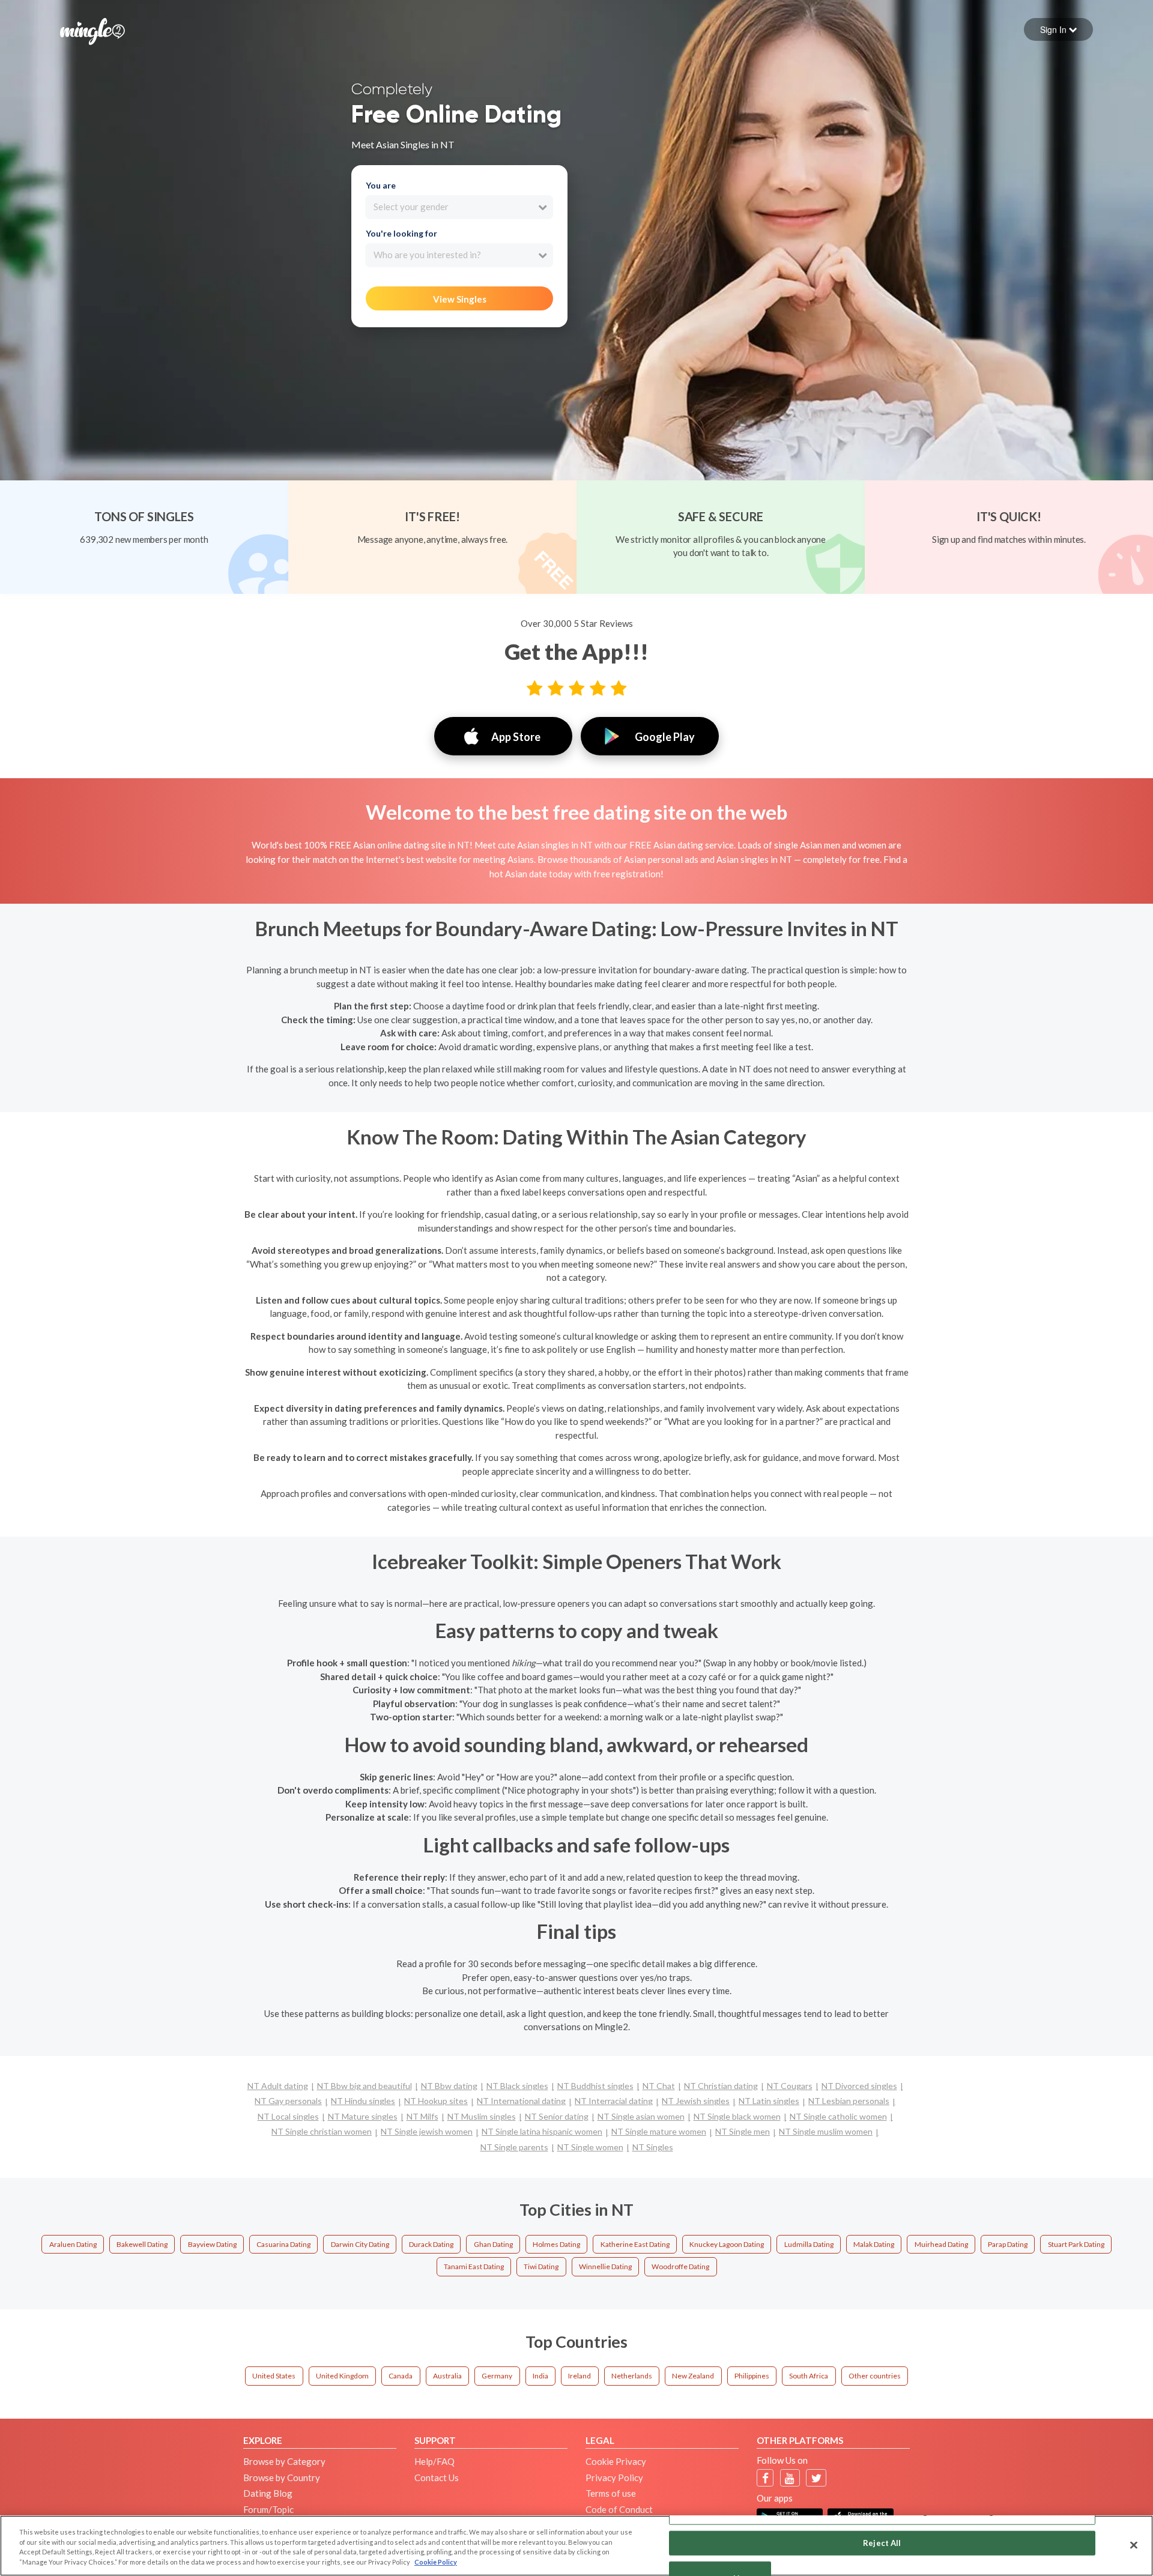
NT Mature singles (363, 2116)
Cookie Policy (436, 2562)
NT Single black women (737, 2116)
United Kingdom (342, 2376)
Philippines (752, 2376)
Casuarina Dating (283, 2244)
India (540, 2376)
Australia (447, 2376)
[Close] (1134, 2545)
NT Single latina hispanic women (542, 2131)
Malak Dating (874, 2244)
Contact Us (437, 2478)
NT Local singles (288, 2116)
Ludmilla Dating (809, 2244)
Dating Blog (268, 2493)
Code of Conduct (619, 2509)
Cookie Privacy (616, 2461)
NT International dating (521, 2101)
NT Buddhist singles (595, 2086)
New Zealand (693, 2376)
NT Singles (653, 2147)
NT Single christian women (322, 2131)
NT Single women (590, 2147)
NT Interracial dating (614, 2101)
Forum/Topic (268, 2509)
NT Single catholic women (838, 2116)
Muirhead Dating (941, 2244)
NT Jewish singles (696, 2101)
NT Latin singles (769, 2101)
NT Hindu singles (363, 2101)
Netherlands (632, 2376)
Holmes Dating (556, 2244)
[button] (1058, 29)
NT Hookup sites (436, 2101)
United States (274, 2376)
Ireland (580, 2376)
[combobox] (459, 207)
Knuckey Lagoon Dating (727, 2244)
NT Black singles (517, 2086)
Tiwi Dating (541, 2266)
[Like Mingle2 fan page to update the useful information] (765, 2478)
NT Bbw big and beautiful (365, 2086)
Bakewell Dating (142, 2244)
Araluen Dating (73, 2244)
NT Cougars (790, 2086)
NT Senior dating (557, 2116)
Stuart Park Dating (1076, 2244)
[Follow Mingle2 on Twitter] (816, 2478)
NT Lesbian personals (849, 2101)
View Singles (460, 299)
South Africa (809, 2376)
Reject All (882, 2542)
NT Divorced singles (859, 2086)
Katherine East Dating (635, 2244)
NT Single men (743, 2131)
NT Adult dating (278, 2086)
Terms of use (611, 2493)
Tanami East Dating (474, 2266)
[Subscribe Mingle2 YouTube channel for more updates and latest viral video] (790, 2478)
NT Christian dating (721, 2086)
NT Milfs (422, 2116)
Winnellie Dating (605, 2266)
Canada (401, 2376)
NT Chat (659, 2086)
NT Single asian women (641, 2116)
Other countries (875, 2376)
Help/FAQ (434, 2461)
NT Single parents (514, 2147)
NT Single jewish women (427, 2131)
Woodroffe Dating (680, 2266)
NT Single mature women (659, 2131)
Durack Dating (431, 2244)
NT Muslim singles (482, 2116)
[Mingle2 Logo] (92, 30)
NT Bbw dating (449, 2086)
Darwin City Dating (360, 2244)
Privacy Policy (614, 2478)
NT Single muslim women (826, 2131)
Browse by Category (284, 2461)
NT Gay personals (288, 2101)
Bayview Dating (212, 2244)
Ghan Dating (493, 2244)
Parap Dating (1008, 2244)
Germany (497, 2376)
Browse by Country (282, 2478)
